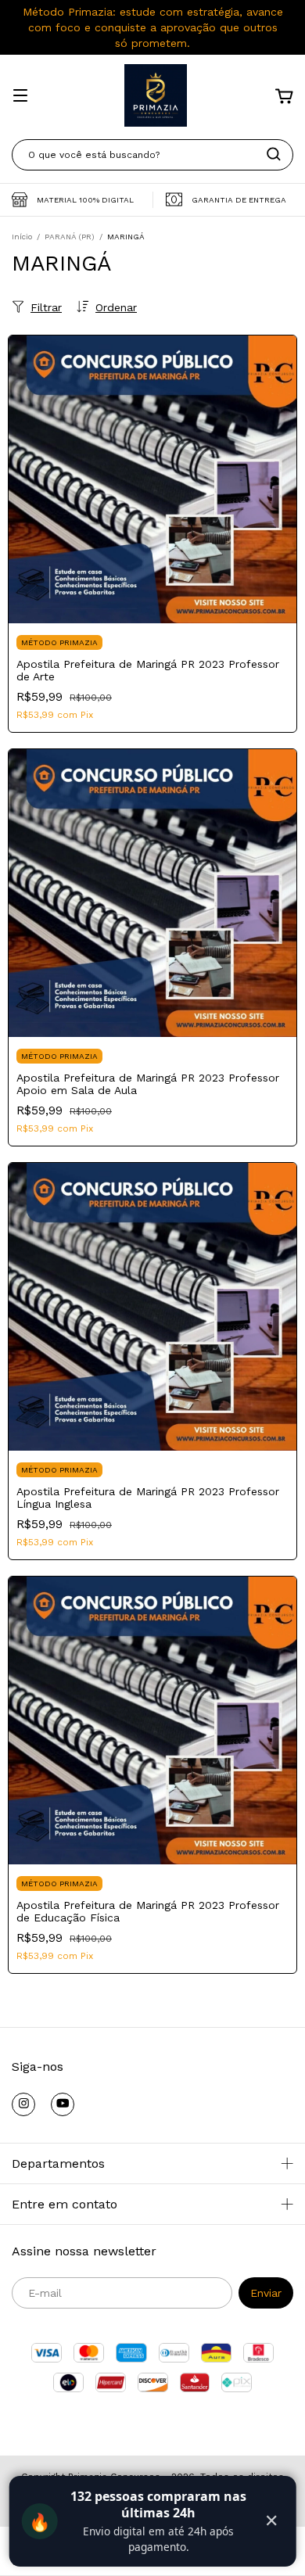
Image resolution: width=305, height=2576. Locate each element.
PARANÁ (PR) (70, 237)
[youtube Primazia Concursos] (63, 2104)
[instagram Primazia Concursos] (23, 2104)
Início (22, 237)
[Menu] (20, 97)
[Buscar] (274, 154)
